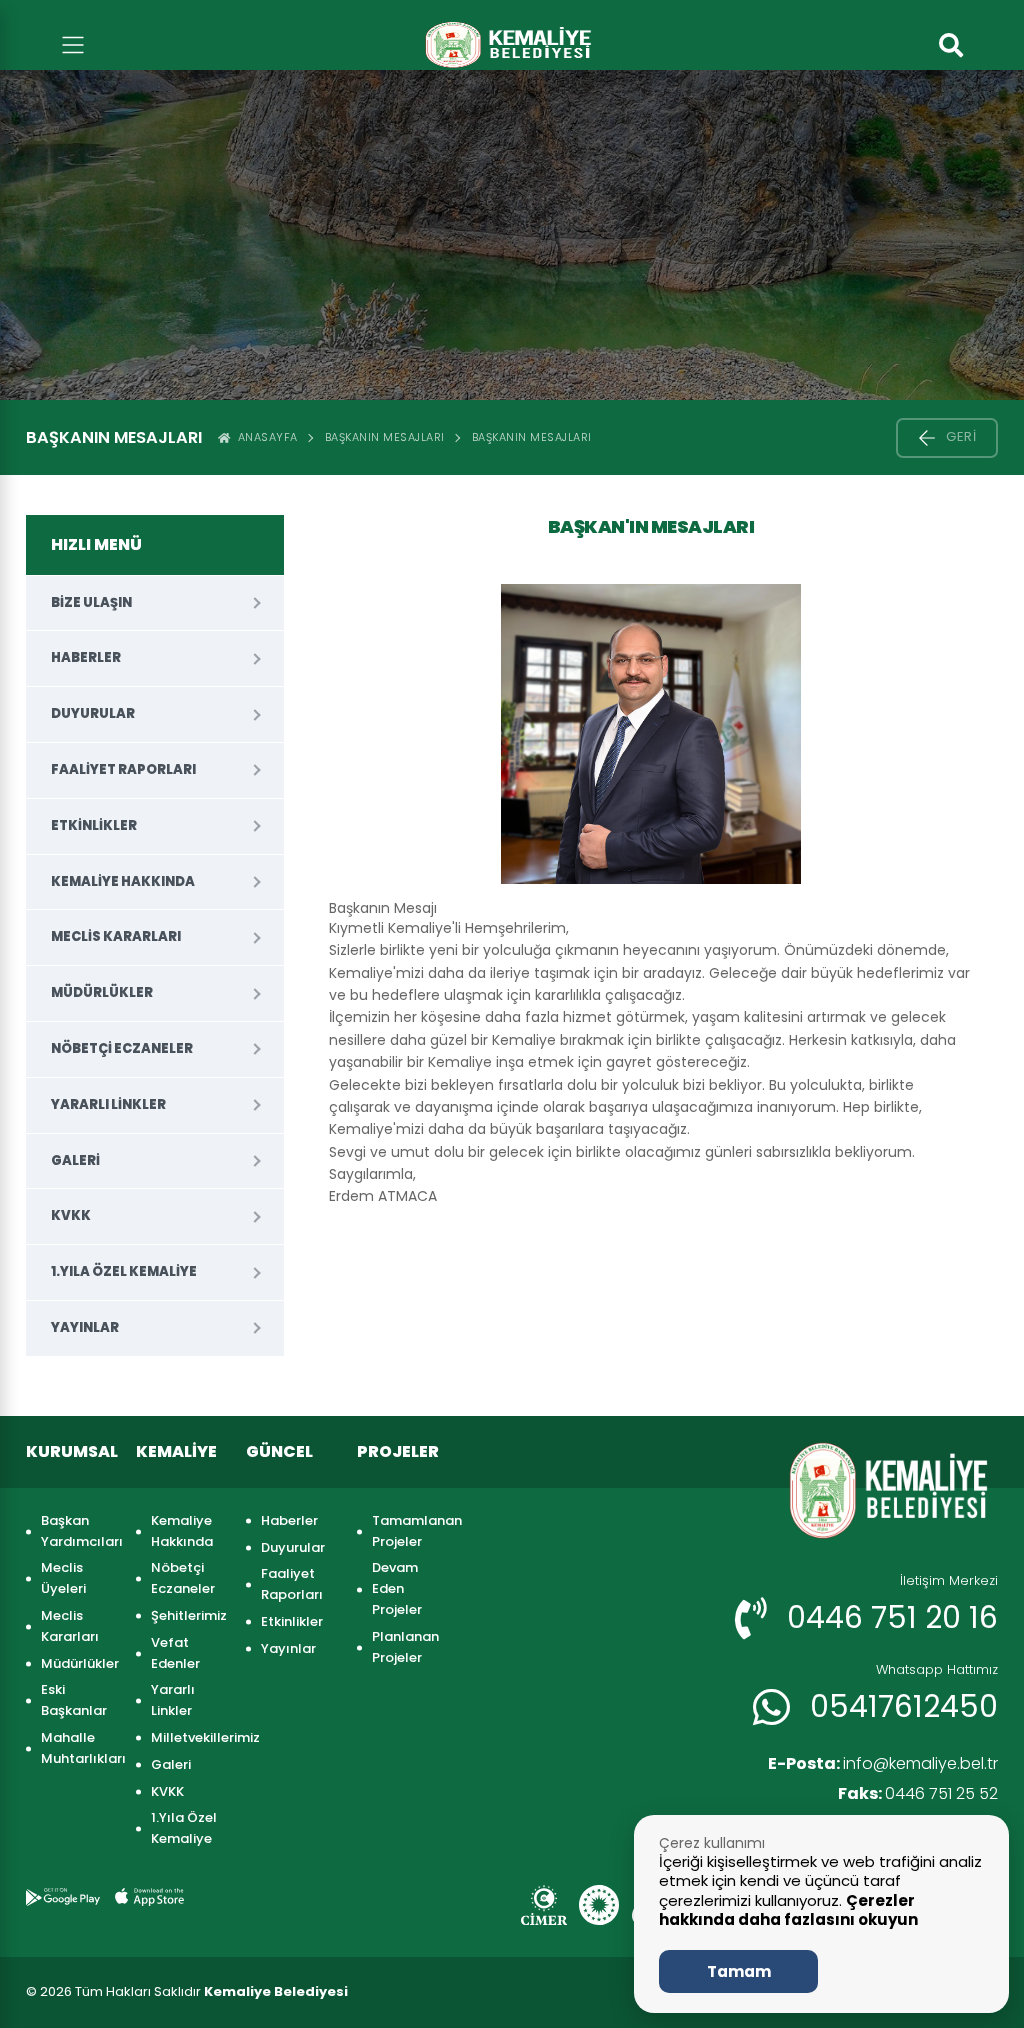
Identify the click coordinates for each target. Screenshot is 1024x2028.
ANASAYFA (264, 437)
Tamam (739, 1971)
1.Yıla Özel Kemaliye (124, 1271)
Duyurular (93, 713)
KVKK (71, 1215)
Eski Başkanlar (74, 1700)
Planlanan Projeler (405, 1647)
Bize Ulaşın (91, 602)
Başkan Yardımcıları (78, 1531)
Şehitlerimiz (188, 1615)
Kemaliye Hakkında (123, 881)
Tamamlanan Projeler (409, 1531)
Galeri (75, 1160)
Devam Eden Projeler (397, 1588)
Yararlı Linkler (108, 1104)
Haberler (86, 657)
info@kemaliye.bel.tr (883, 1763)
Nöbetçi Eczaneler (122, 1048)
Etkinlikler (94, 825)
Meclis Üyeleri (63, 1578)
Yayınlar (85, 1327)
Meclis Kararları (116, 936)
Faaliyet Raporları (123, 769)
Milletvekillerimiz (188, 1737)
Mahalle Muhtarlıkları (78, 1748)
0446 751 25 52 (918, 1793)
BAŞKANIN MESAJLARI (532, 437)
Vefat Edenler (175, 1653)
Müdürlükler (102, 992)
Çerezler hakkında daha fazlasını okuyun (788, 1910)
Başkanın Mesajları (385, 437)
